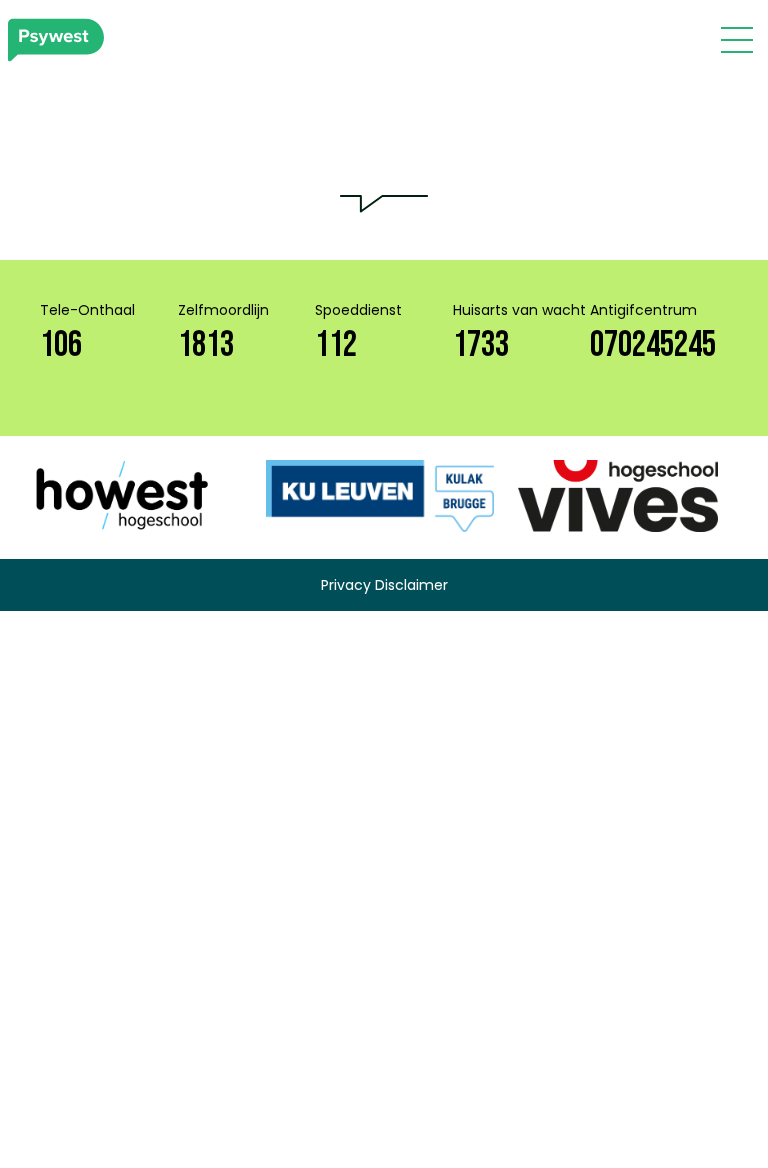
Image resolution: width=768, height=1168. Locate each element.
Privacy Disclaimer (384, 585)
